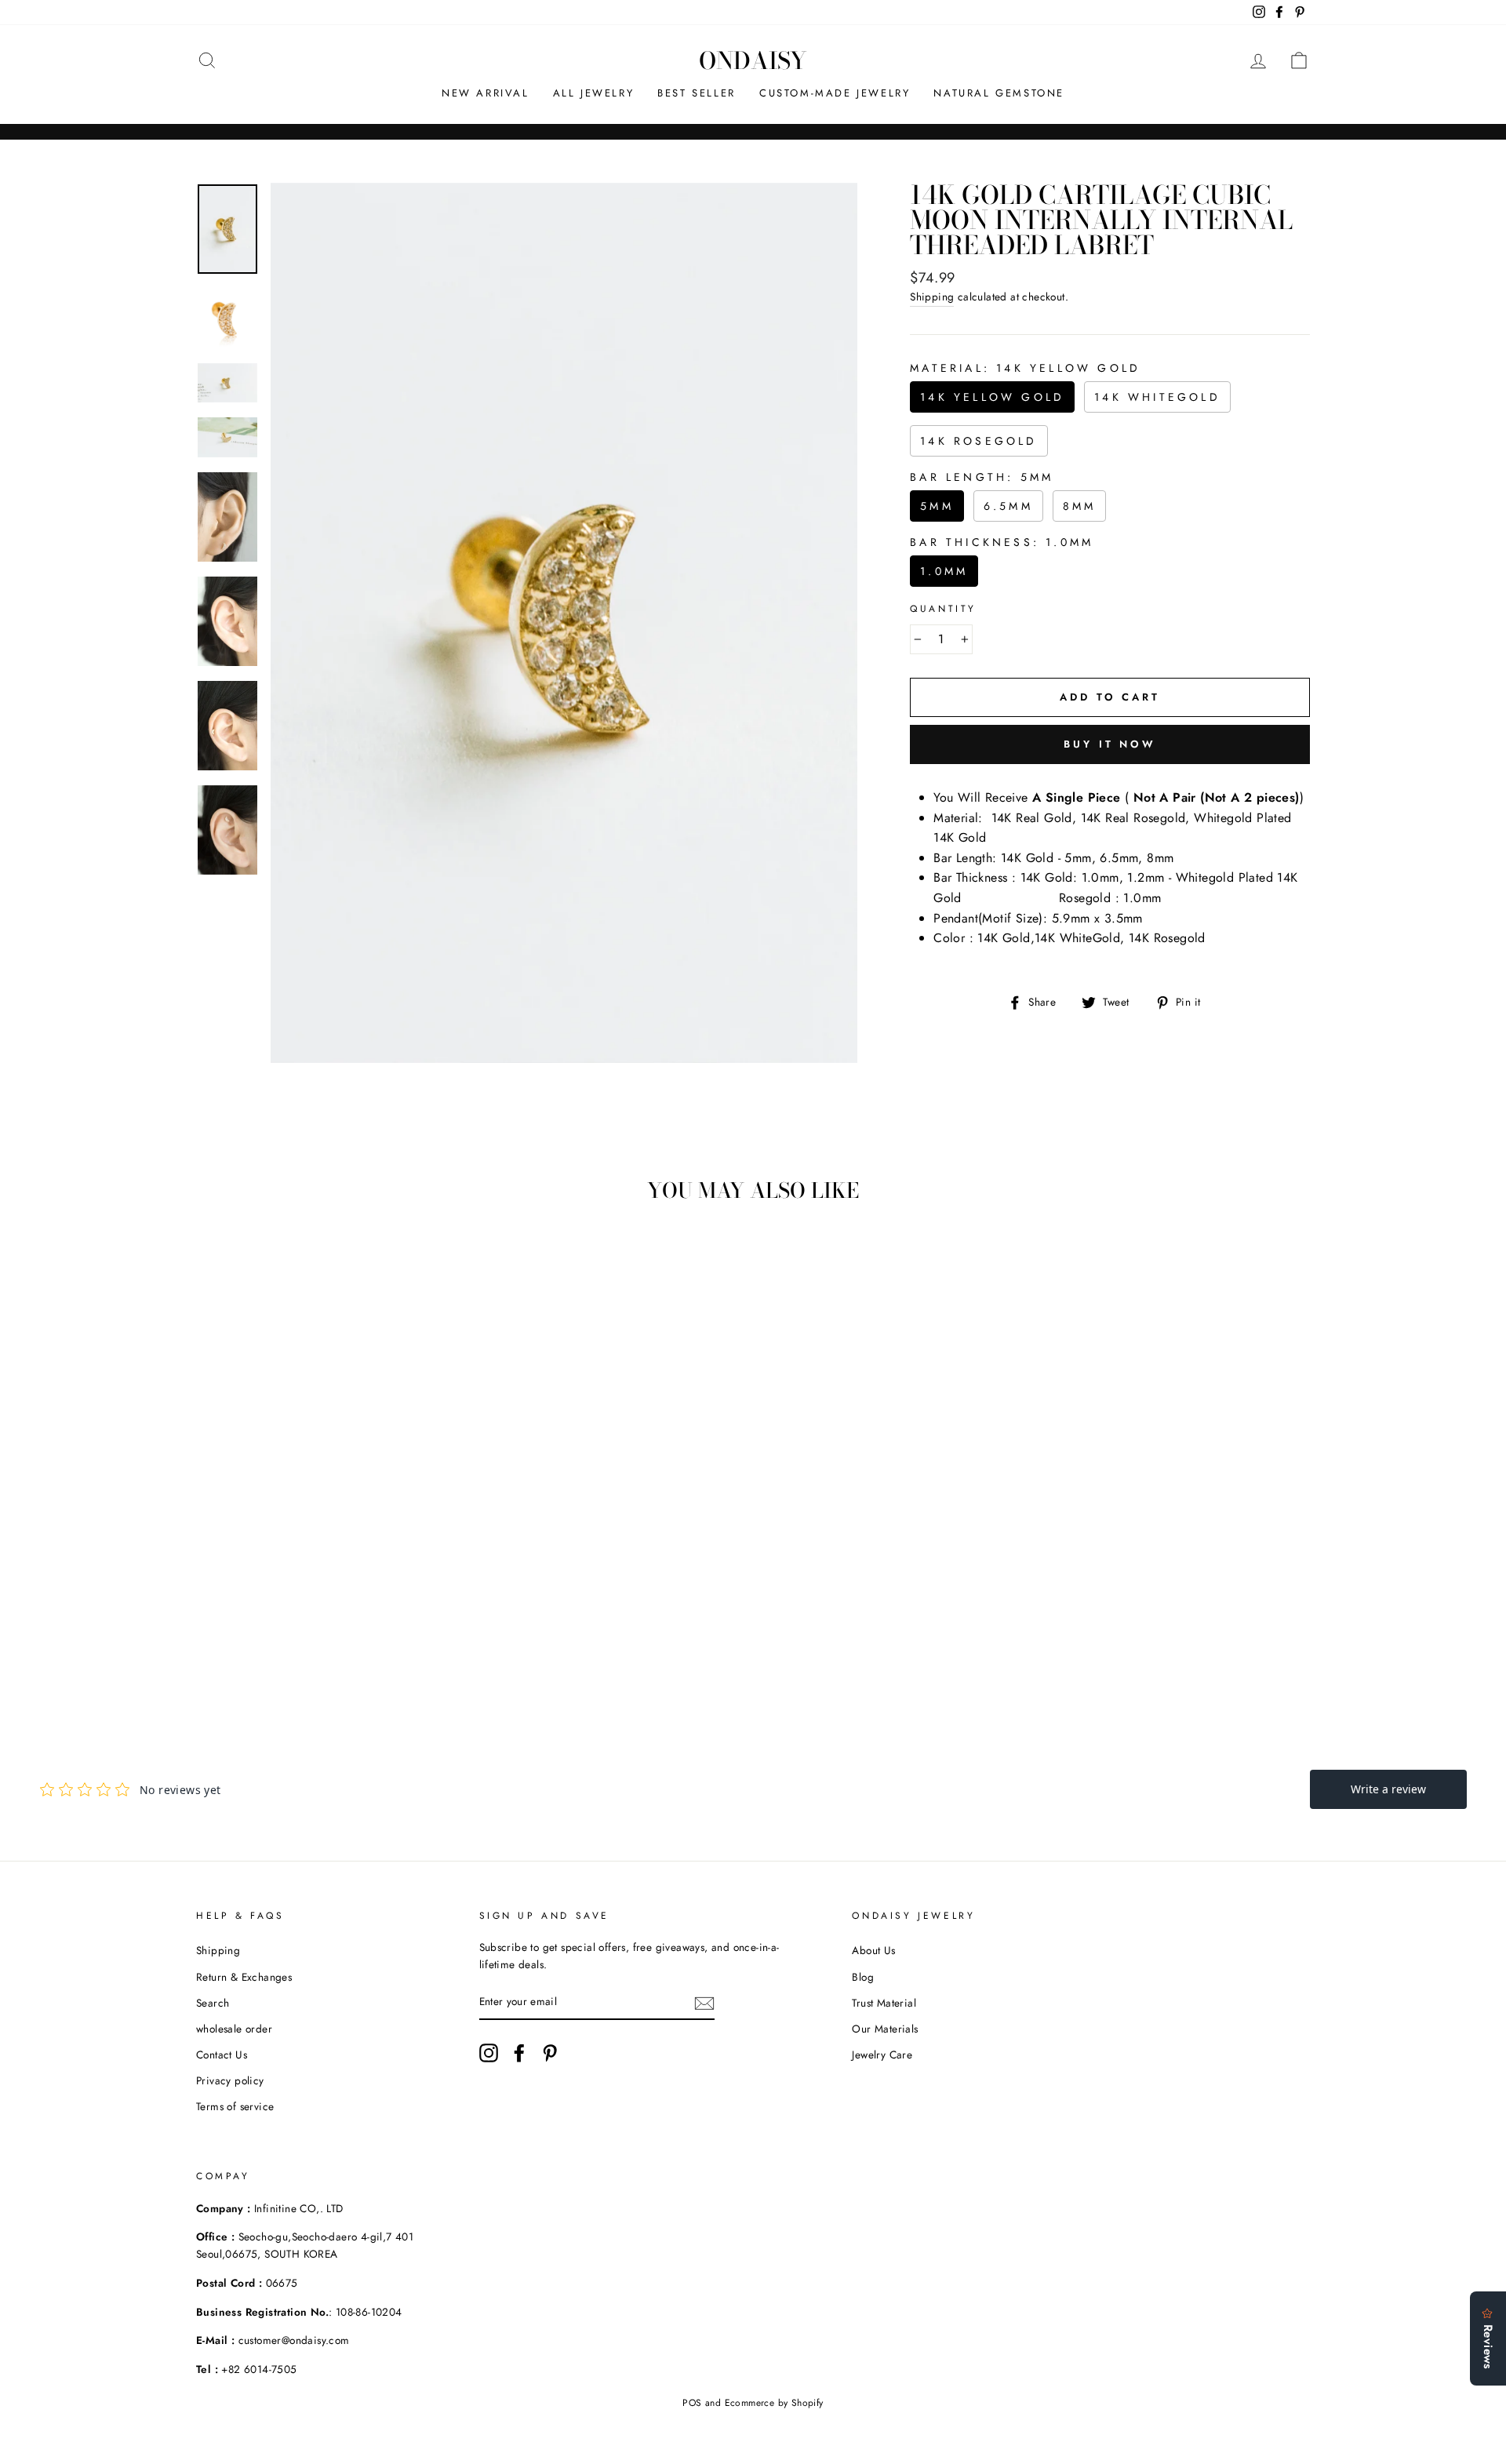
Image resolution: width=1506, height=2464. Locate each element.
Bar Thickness (1002, 542)
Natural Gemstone (999, 93)
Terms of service (235, 2106)
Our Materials (885, 2029)
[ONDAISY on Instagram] (489, 2053)
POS (692, 2403)
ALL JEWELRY (594, 93)
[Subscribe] (704, 2003)
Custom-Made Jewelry (835, 93)
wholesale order (234, 2029)
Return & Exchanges (244, 1977)
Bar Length (982, 477)
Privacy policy (230, 2080)
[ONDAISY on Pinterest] (550, 2053)
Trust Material (884, 2003)
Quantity (943, 609)
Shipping (932, 297)
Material (1025, 368)
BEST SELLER (697, 93)
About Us (873, 1950)
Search (213, 2003)
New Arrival (486, 93)
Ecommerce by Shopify (774, 2403)
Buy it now (1110, 744)
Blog (863, 1977)
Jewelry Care (882, 2055)
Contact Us (222, 2055)
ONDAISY (753, 60)
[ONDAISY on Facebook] (519, 2053)
